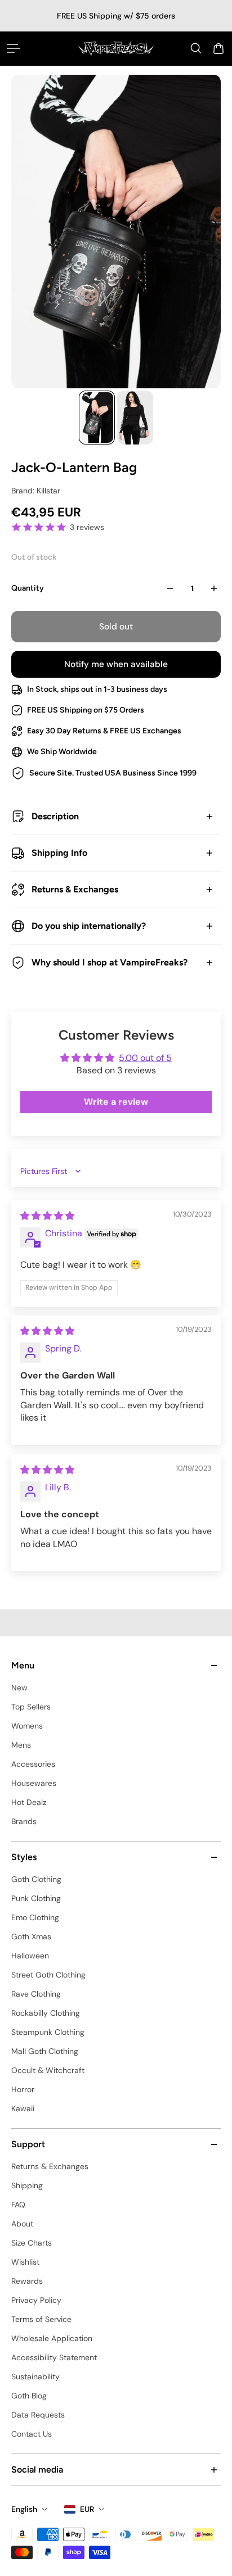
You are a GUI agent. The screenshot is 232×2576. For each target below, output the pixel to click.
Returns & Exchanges (75, 889)
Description (55, 816)
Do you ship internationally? (89, 926)
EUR (87, 2509)
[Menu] (14, 48)
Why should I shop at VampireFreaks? (110, 962)
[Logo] (116, 48)
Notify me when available (116, 664)
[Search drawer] (196, 48)
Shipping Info (59, 853)
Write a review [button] (116, 1102)
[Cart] (218, 48)
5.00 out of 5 (145, 1058)
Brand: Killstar (36, 491)
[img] (47, 1216)
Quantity (28, 588)
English (24, 2509)
